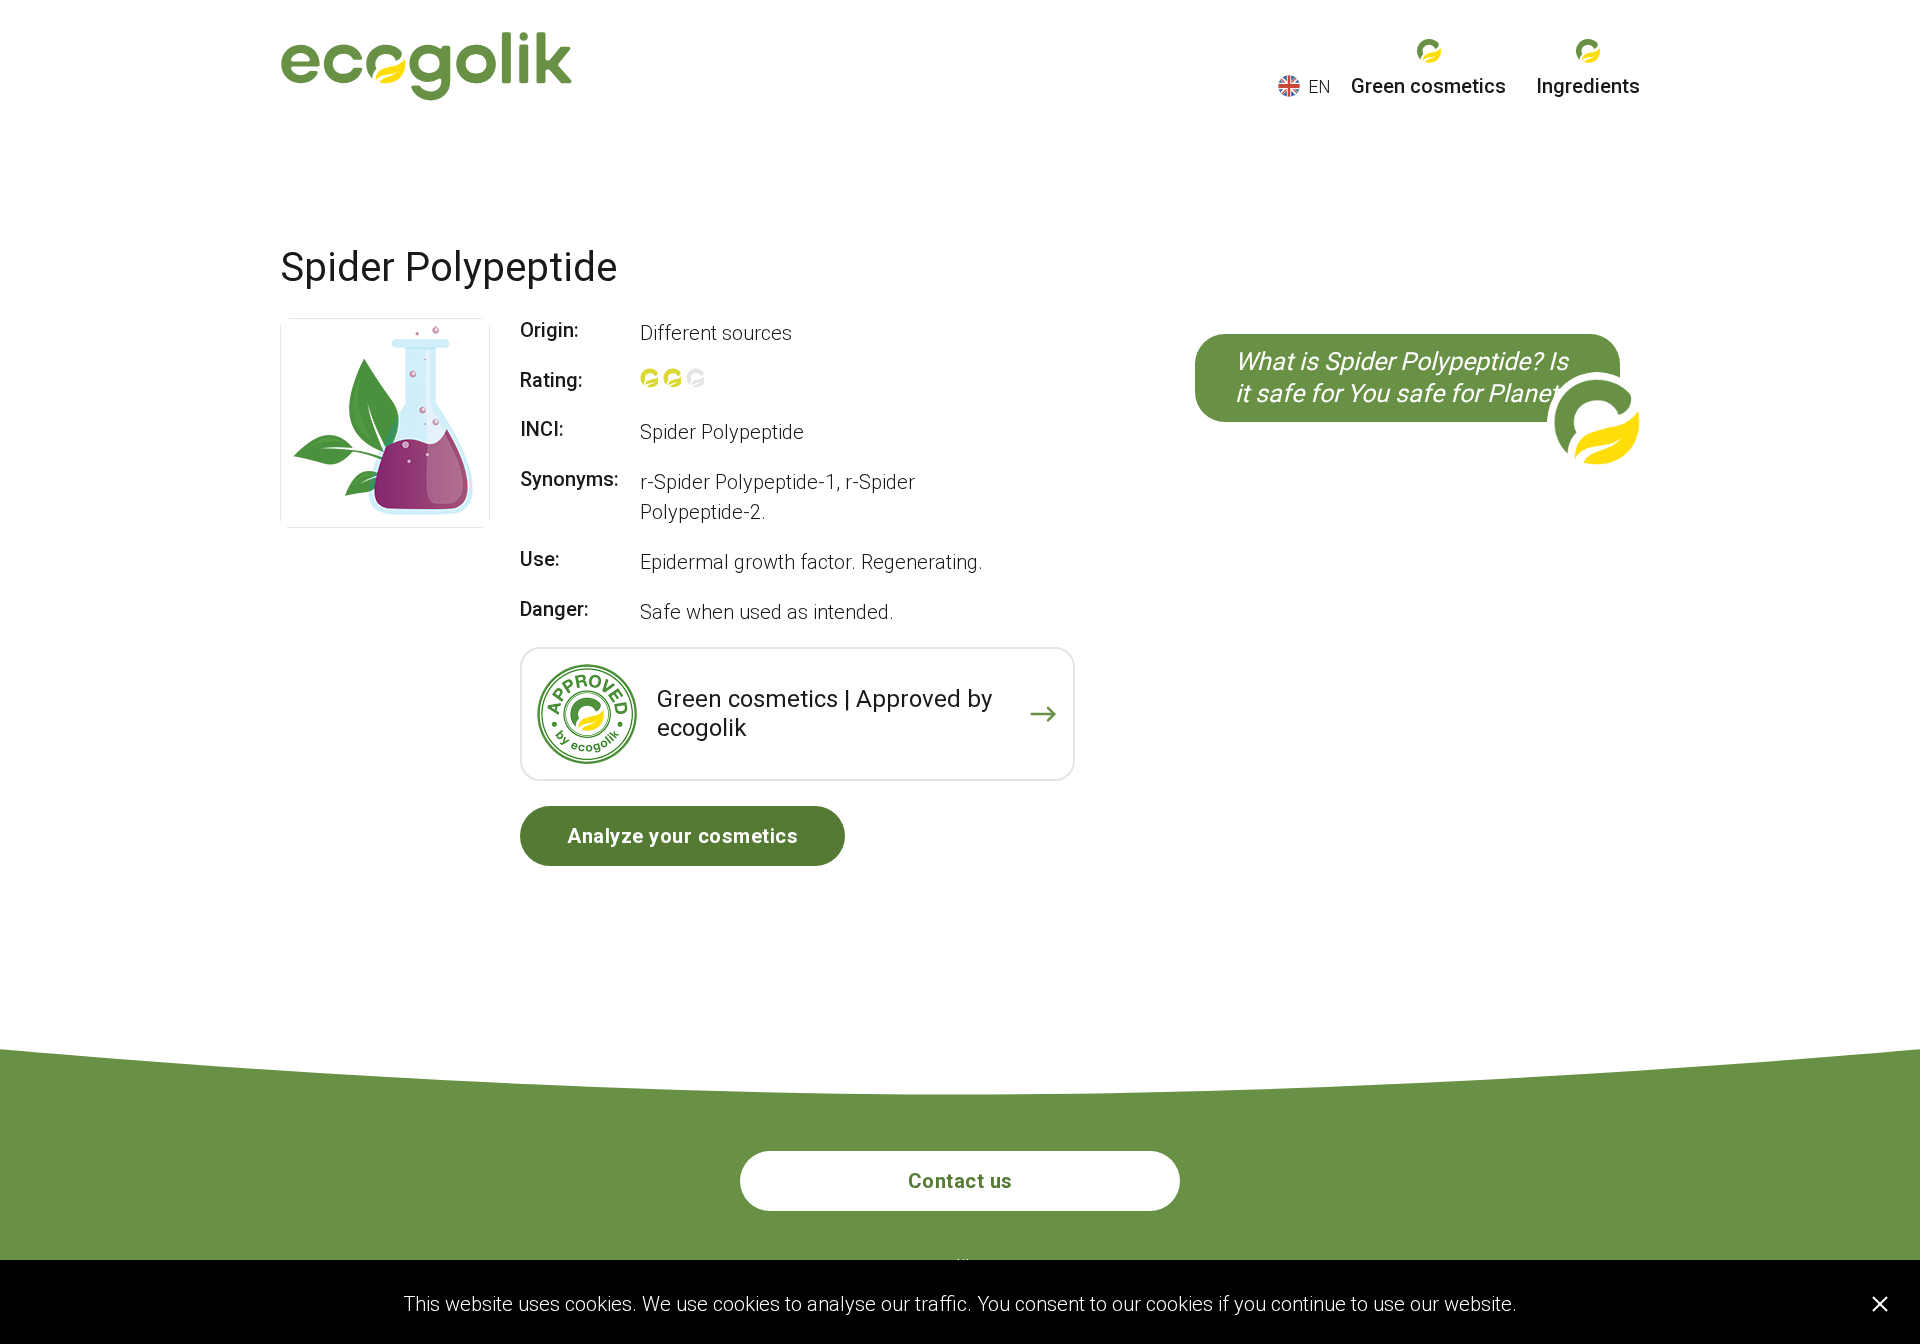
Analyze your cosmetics (682, 836)
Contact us (960, 1181)
